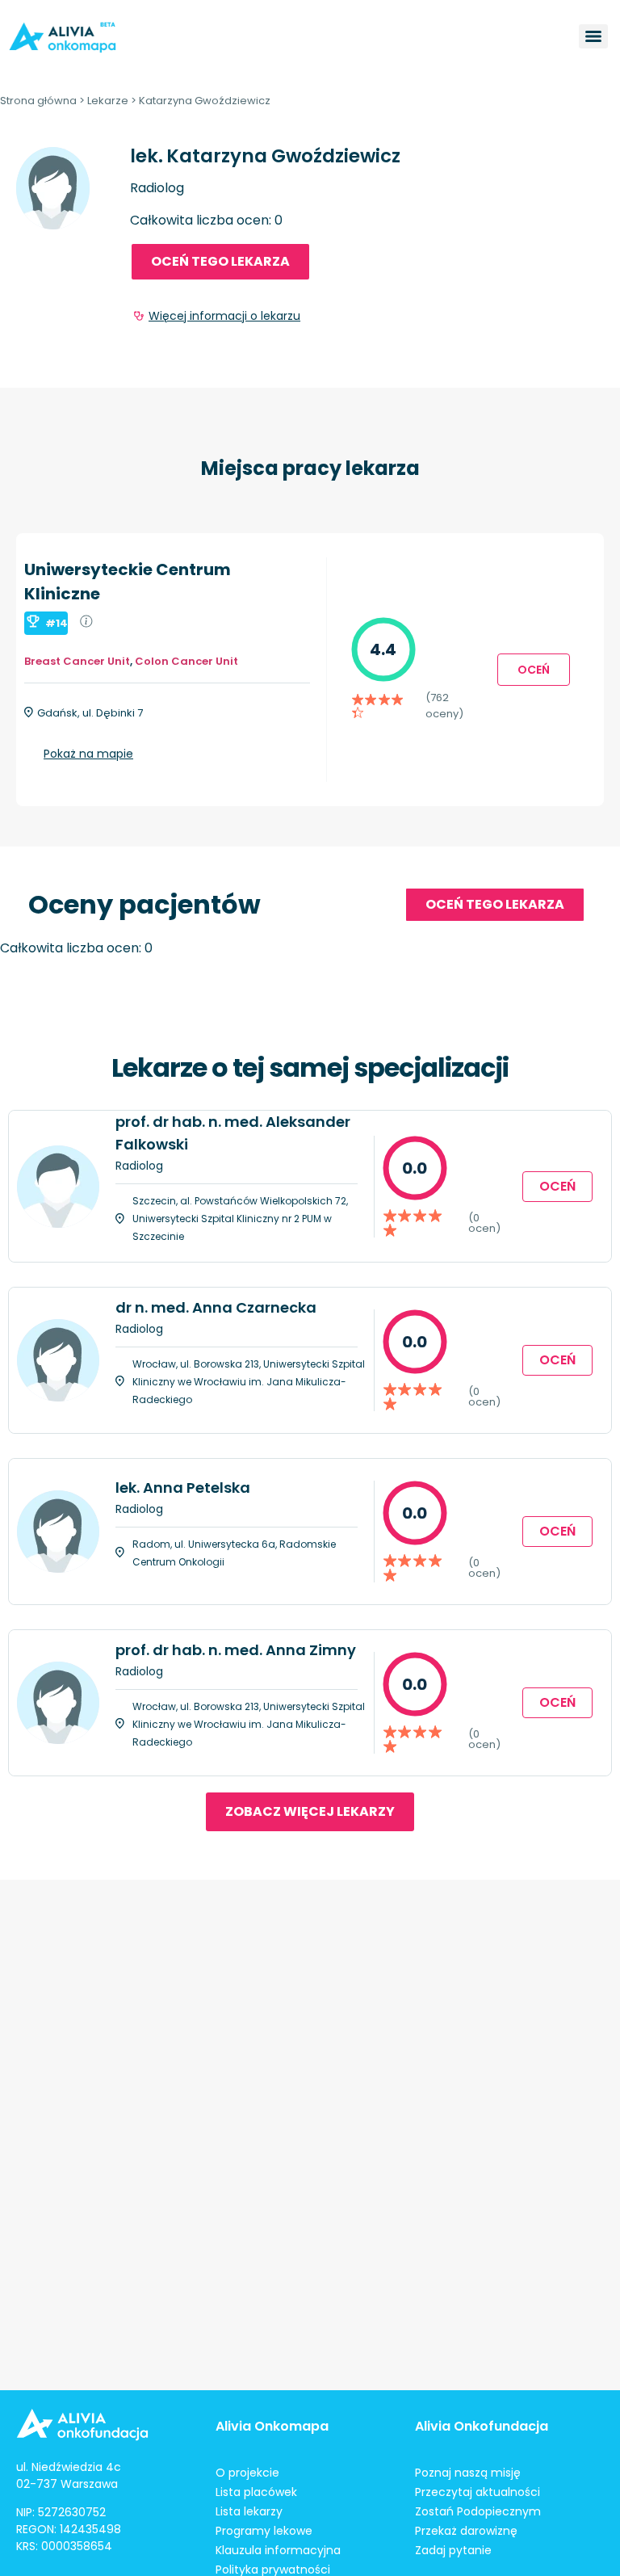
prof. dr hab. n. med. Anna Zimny (236, 1650)
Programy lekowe (264, 2531)
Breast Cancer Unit (77, 661)
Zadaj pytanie (453, 2550)
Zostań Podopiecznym (478, 2511)
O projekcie (247, 2473)
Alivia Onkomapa (272, 2426)
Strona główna (38, 101)
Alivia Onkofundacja (482, 2426)
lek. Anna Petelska (183, 1488)
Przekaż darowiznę (466, 2531)
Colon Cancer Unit (186, 661)
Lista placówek (256, 2492)
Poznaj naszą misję (468, 2473)
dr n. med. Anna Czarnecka (216, 1307)
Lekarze (108, 101)
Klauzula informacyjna (278, 2550)
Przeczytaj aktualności (478, 2492)
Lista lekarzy (249, 2511)
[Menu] (593, 36)
